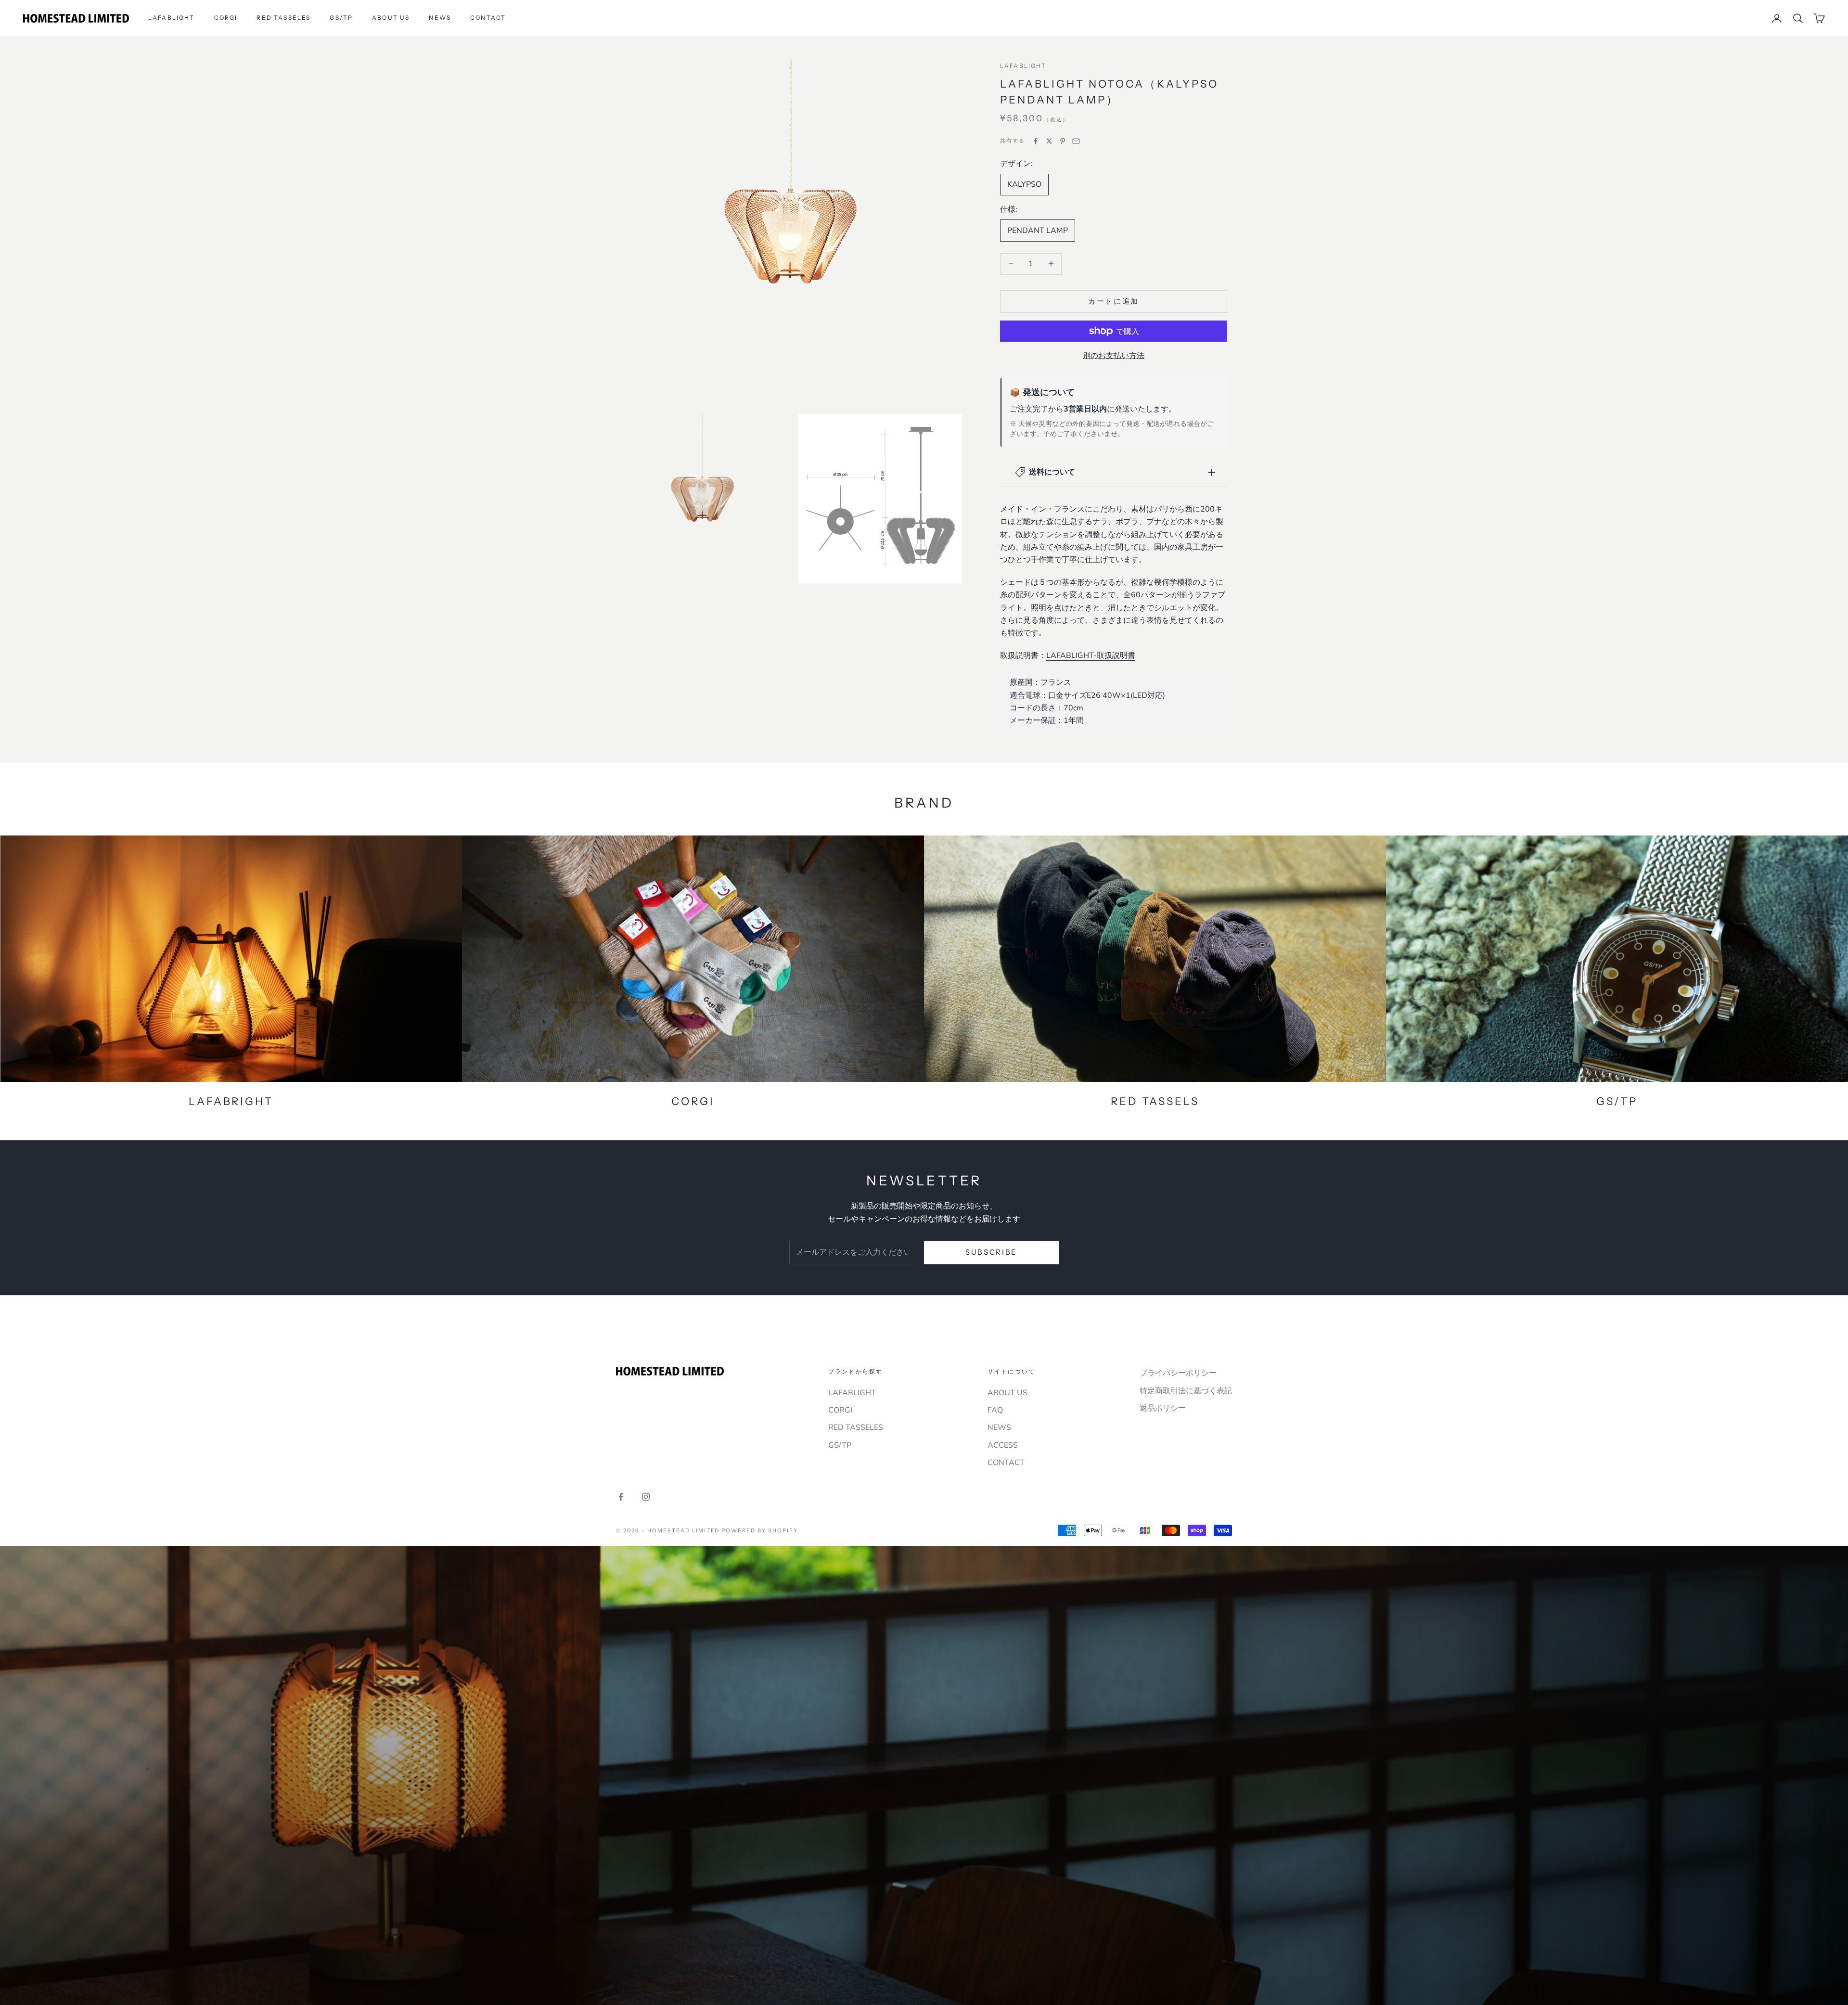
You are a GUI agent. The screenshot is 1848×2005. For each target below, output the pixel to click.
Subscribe (991, 1252)
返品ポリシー (1163, 1408)
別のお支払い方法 (1114, 356)
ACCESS (1003, 1445)
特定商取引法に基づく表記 (1186, 1391)
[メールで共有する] (1076, 141)
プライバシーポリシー (1178, 1373)
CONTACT (488, 18)
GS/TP (341, 18)
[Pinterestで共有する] (1063, 141)
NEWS (440, 18)
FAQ (995, 1410)
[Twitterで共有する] (1049, 141)
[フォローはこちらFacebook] (621, 1497)
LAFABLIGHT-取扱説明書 (1091, 655)
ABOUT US (391, 18)
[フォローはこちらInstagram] (646, 1497)
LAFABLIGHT (172, 18)
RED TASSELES (283, 18)
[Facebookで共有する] (1036, 141)
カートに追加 (1114, 301)
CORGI (226, 18)
